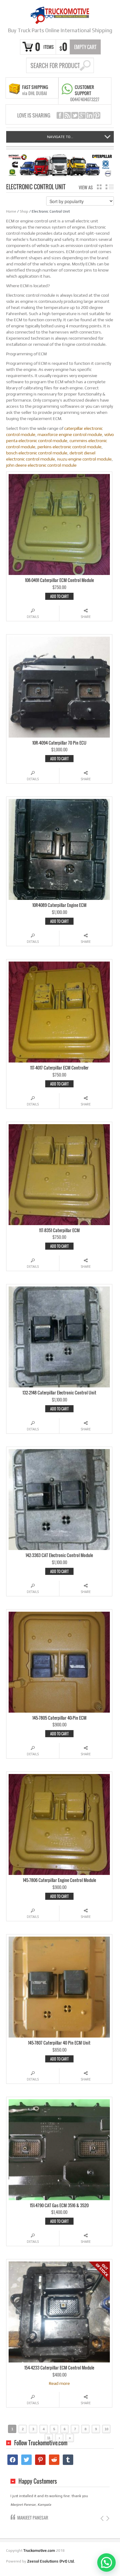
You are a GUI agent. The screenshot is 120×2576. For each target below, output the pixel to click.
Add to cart (59, 596)
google (82, 115)
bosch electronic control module (37, 453)
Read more (59, 2383)
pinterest (97, 115)
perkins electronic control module (70, 447)
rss (67, 115)
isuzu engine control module (84, 459)
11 (49, 2438)
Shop (24, 211)
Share (86, 617)
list (110, 187)
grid (99, 187)
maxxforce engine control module (70, 434)
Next (107, 2518)
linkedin (90, 115)
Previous (103, 2518)
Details (33, 617)
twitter (75, 115)
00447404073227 (85, 99)
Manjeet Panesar (33, 2518)
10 (106, 2429)
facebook (60, 115)
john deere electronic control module (41, 465)
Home (11, 211)
